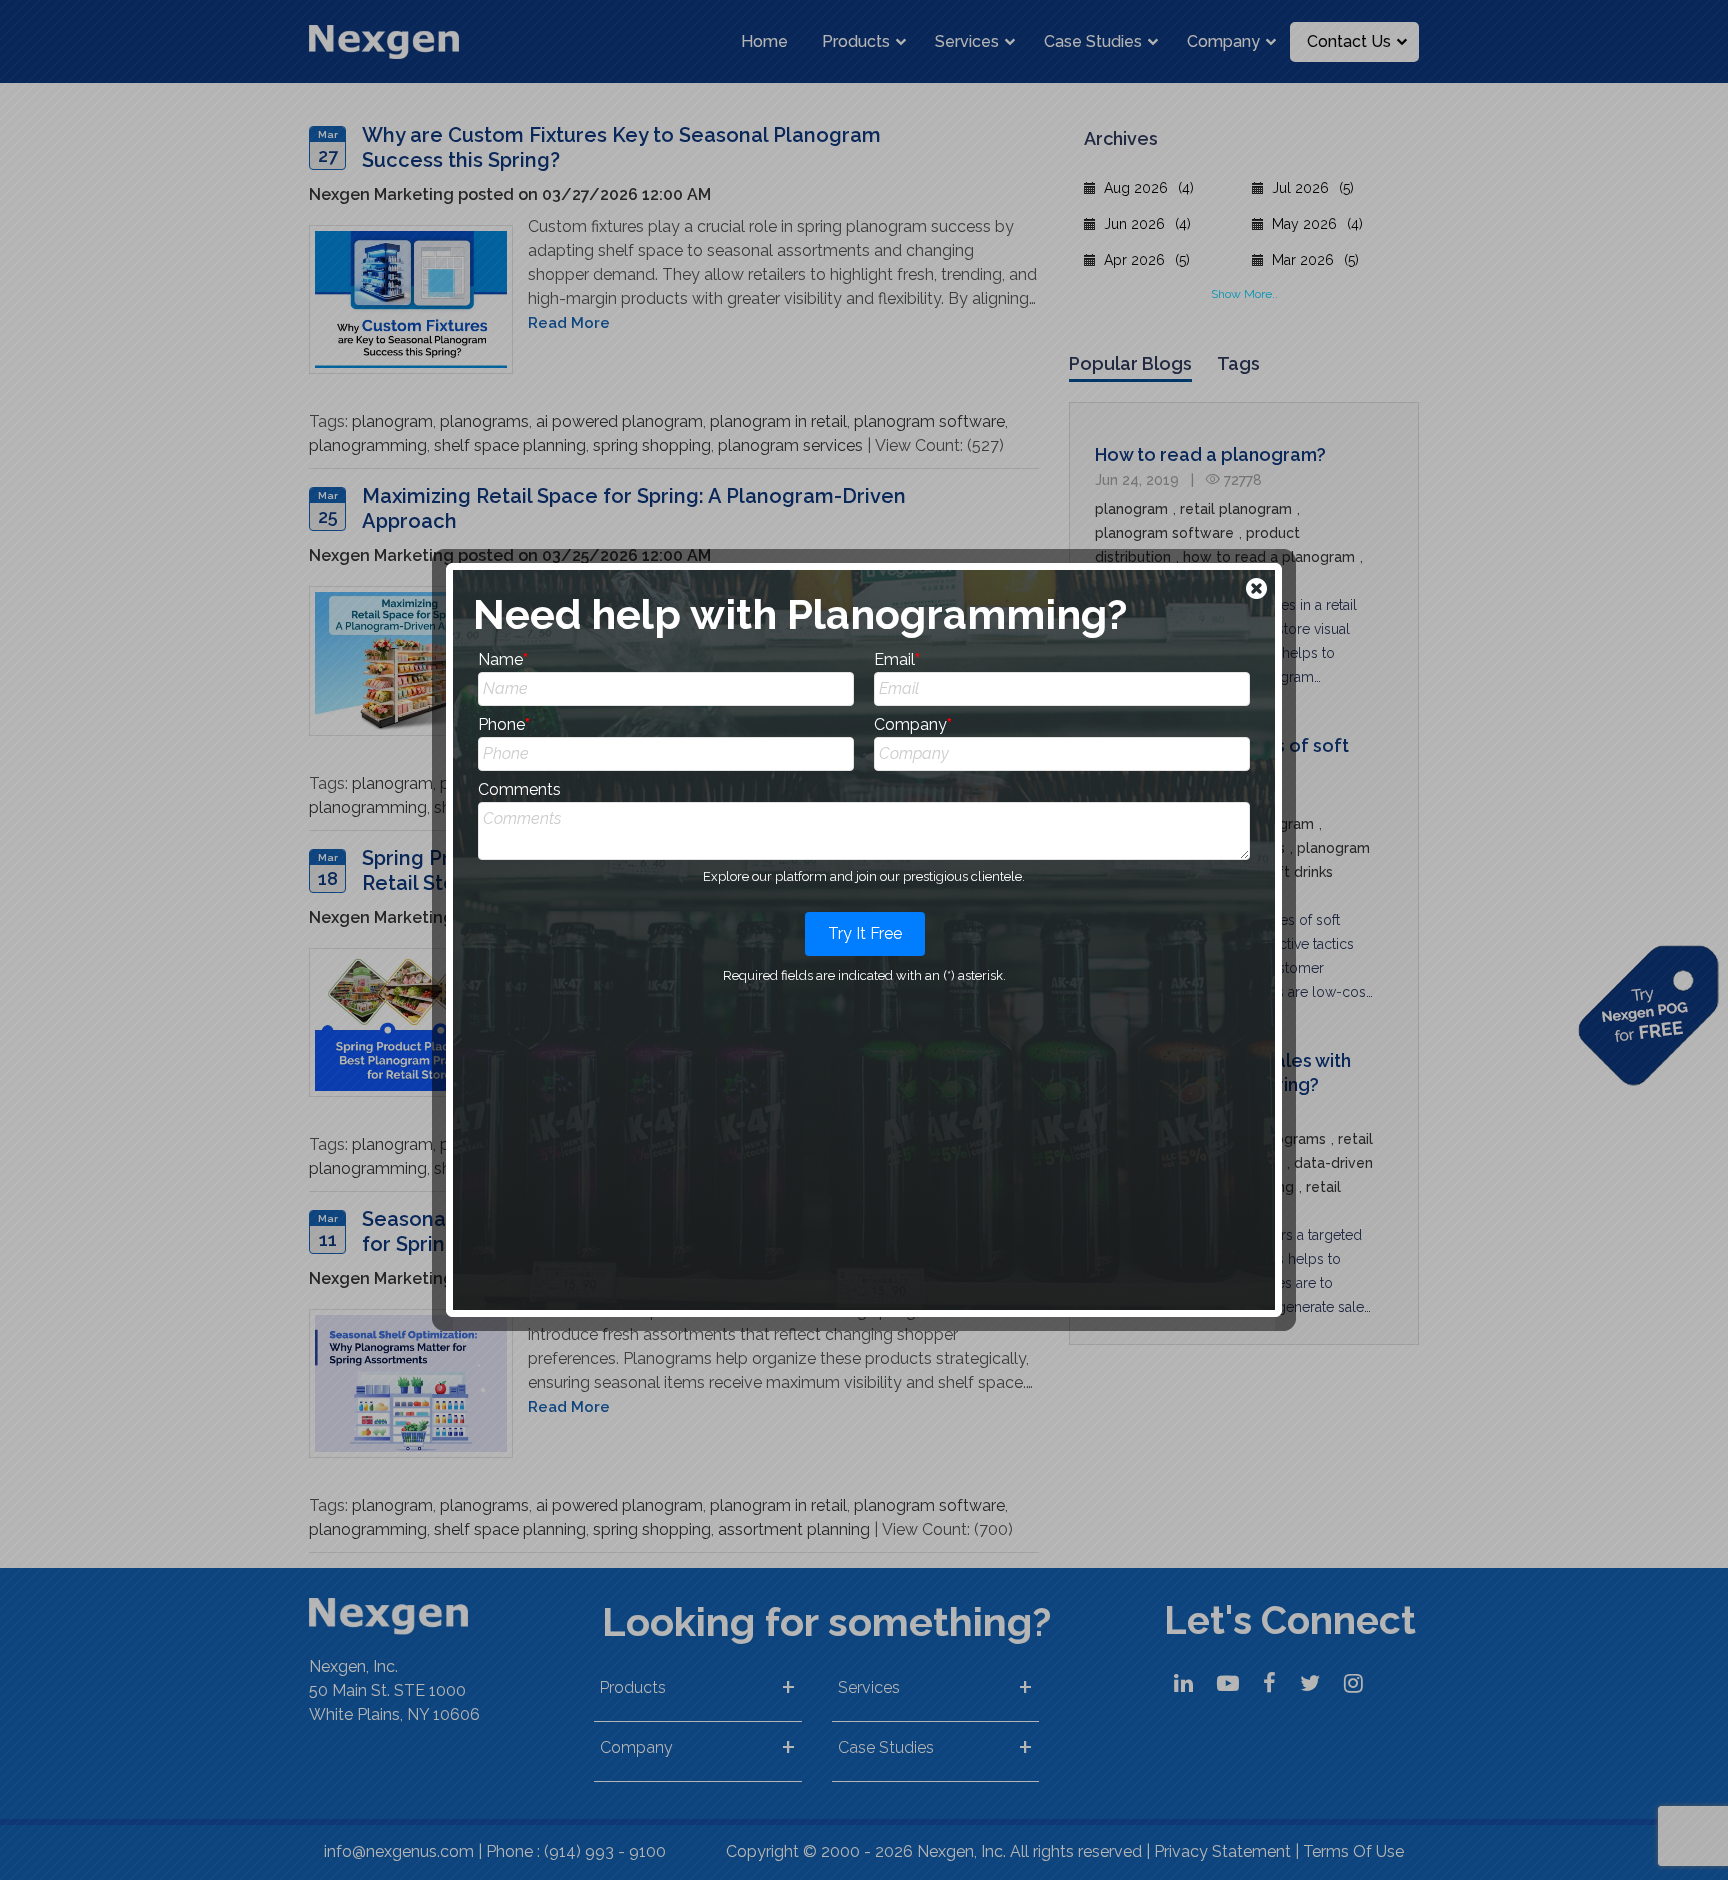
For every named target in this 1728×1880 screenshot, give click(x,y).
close (1258, 590)
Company (913, 724)
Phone (504, 724)
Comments (519, 789)
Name (503, 659)
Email (897, 659)
